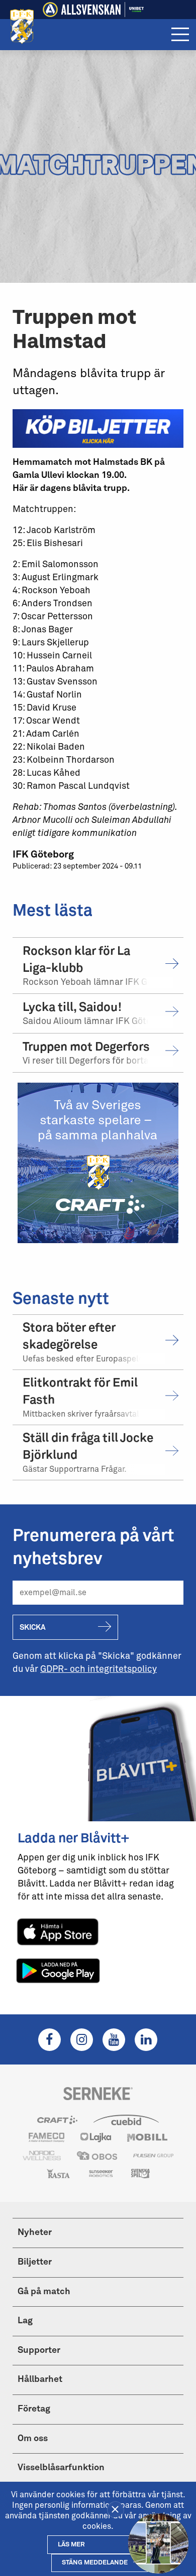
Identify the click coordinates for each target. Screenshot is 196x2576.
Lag (25, 2321)
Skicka (33, 1627)
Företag (34, 2409)
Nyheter (35, 2232)
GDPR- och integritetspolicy (99, 1669)
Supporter (39, 2350)
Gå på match (44, 2292)
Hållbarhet (40, 2379)
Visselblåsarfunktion (61, 2468)
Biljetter (35, 2262)
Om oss (33, 2439)
